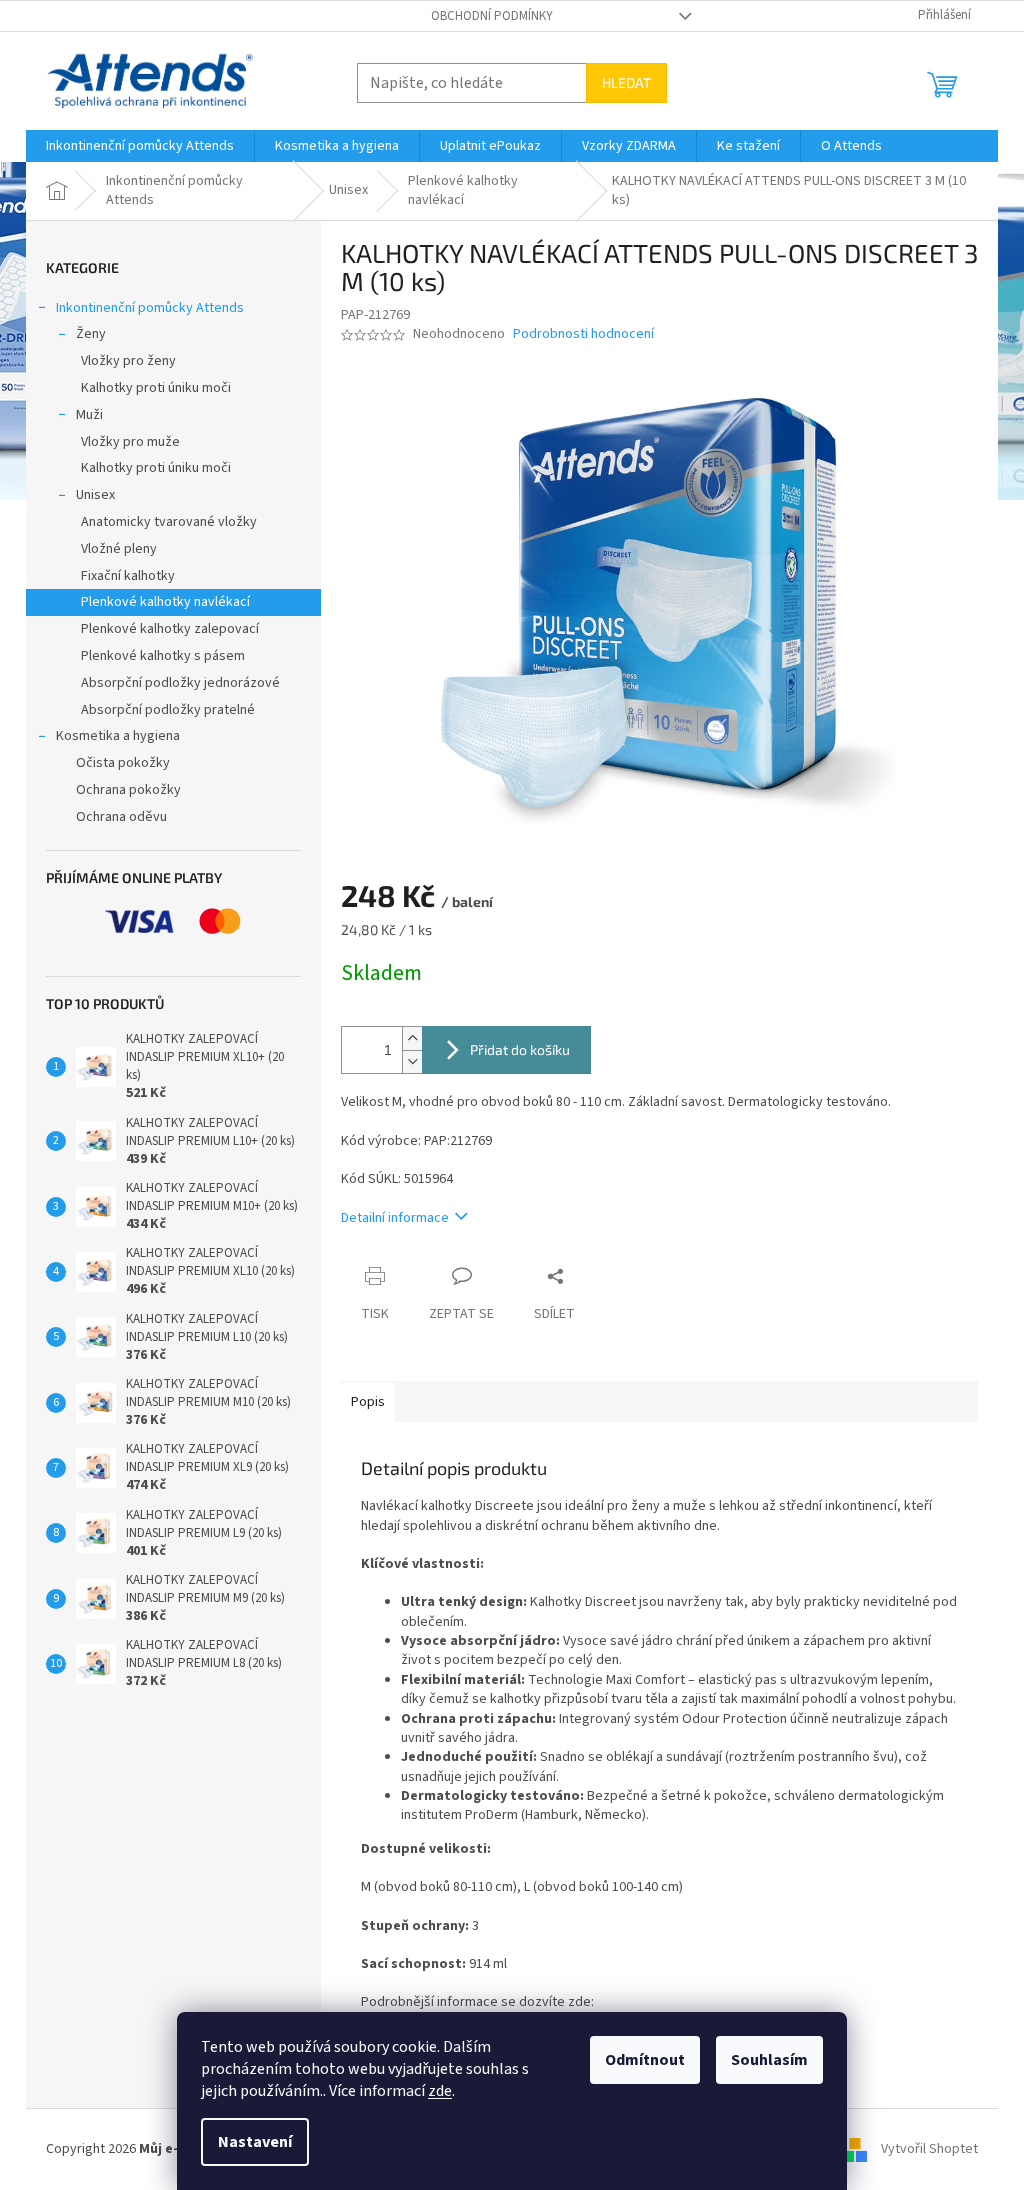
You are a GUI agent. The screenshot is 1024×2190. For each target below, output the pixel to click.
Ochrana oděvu (121, 817)
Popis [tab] (368, 1402)
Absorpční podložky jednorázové (180, 683)
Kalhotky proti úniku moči (156, 388)
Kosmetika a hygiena (118, 736)
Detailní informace (395, 1218)
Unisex (95, 495)
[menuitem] (140, 146)
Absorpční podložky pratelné (168, 710)
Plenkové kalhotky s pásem (163, 656)
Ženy (91, 334)
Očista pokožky (123, 763)
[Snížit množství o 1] (412, 1061)
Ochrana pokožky (128, 790)
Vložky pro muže (130, 442)
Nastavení (255, 2142)
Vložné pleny (119, 549)
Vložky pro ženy (128, 361)
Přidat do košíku (520, 1049)
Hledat (626, 82)
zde (440, 2091)
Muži (89, 415)
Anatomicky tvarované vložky (169, 522)
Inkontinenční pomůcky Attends (150, 308)
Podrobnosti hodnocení (583, 334)
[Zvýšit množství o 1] (412, 1038)
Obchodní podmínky (492, 16)
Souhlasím (769, 2060)
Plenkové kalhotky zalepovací (170, 629)
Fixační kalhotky (128, 576)
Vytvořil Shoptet (929, 2149)
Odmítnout (645, 2060)
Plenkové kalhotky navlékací (165, 602)
